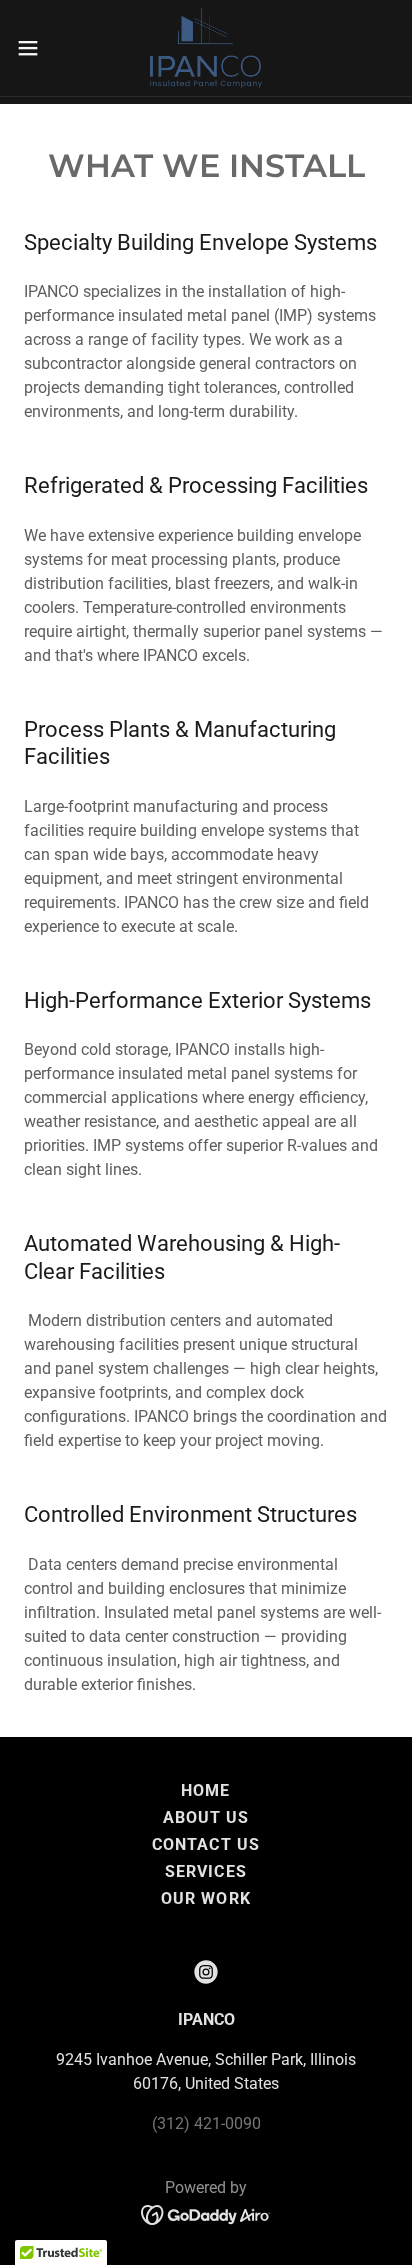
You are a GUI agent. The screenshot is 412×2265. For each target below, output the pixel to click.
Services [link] (205, 1871)
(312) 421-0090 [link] (206, 2123)
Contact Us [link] (205, 1844)
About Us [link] (206, 1817)
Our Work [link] (205, 1898)
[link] (205, 48)
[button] (37, 48)
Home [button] (205, 1790)
